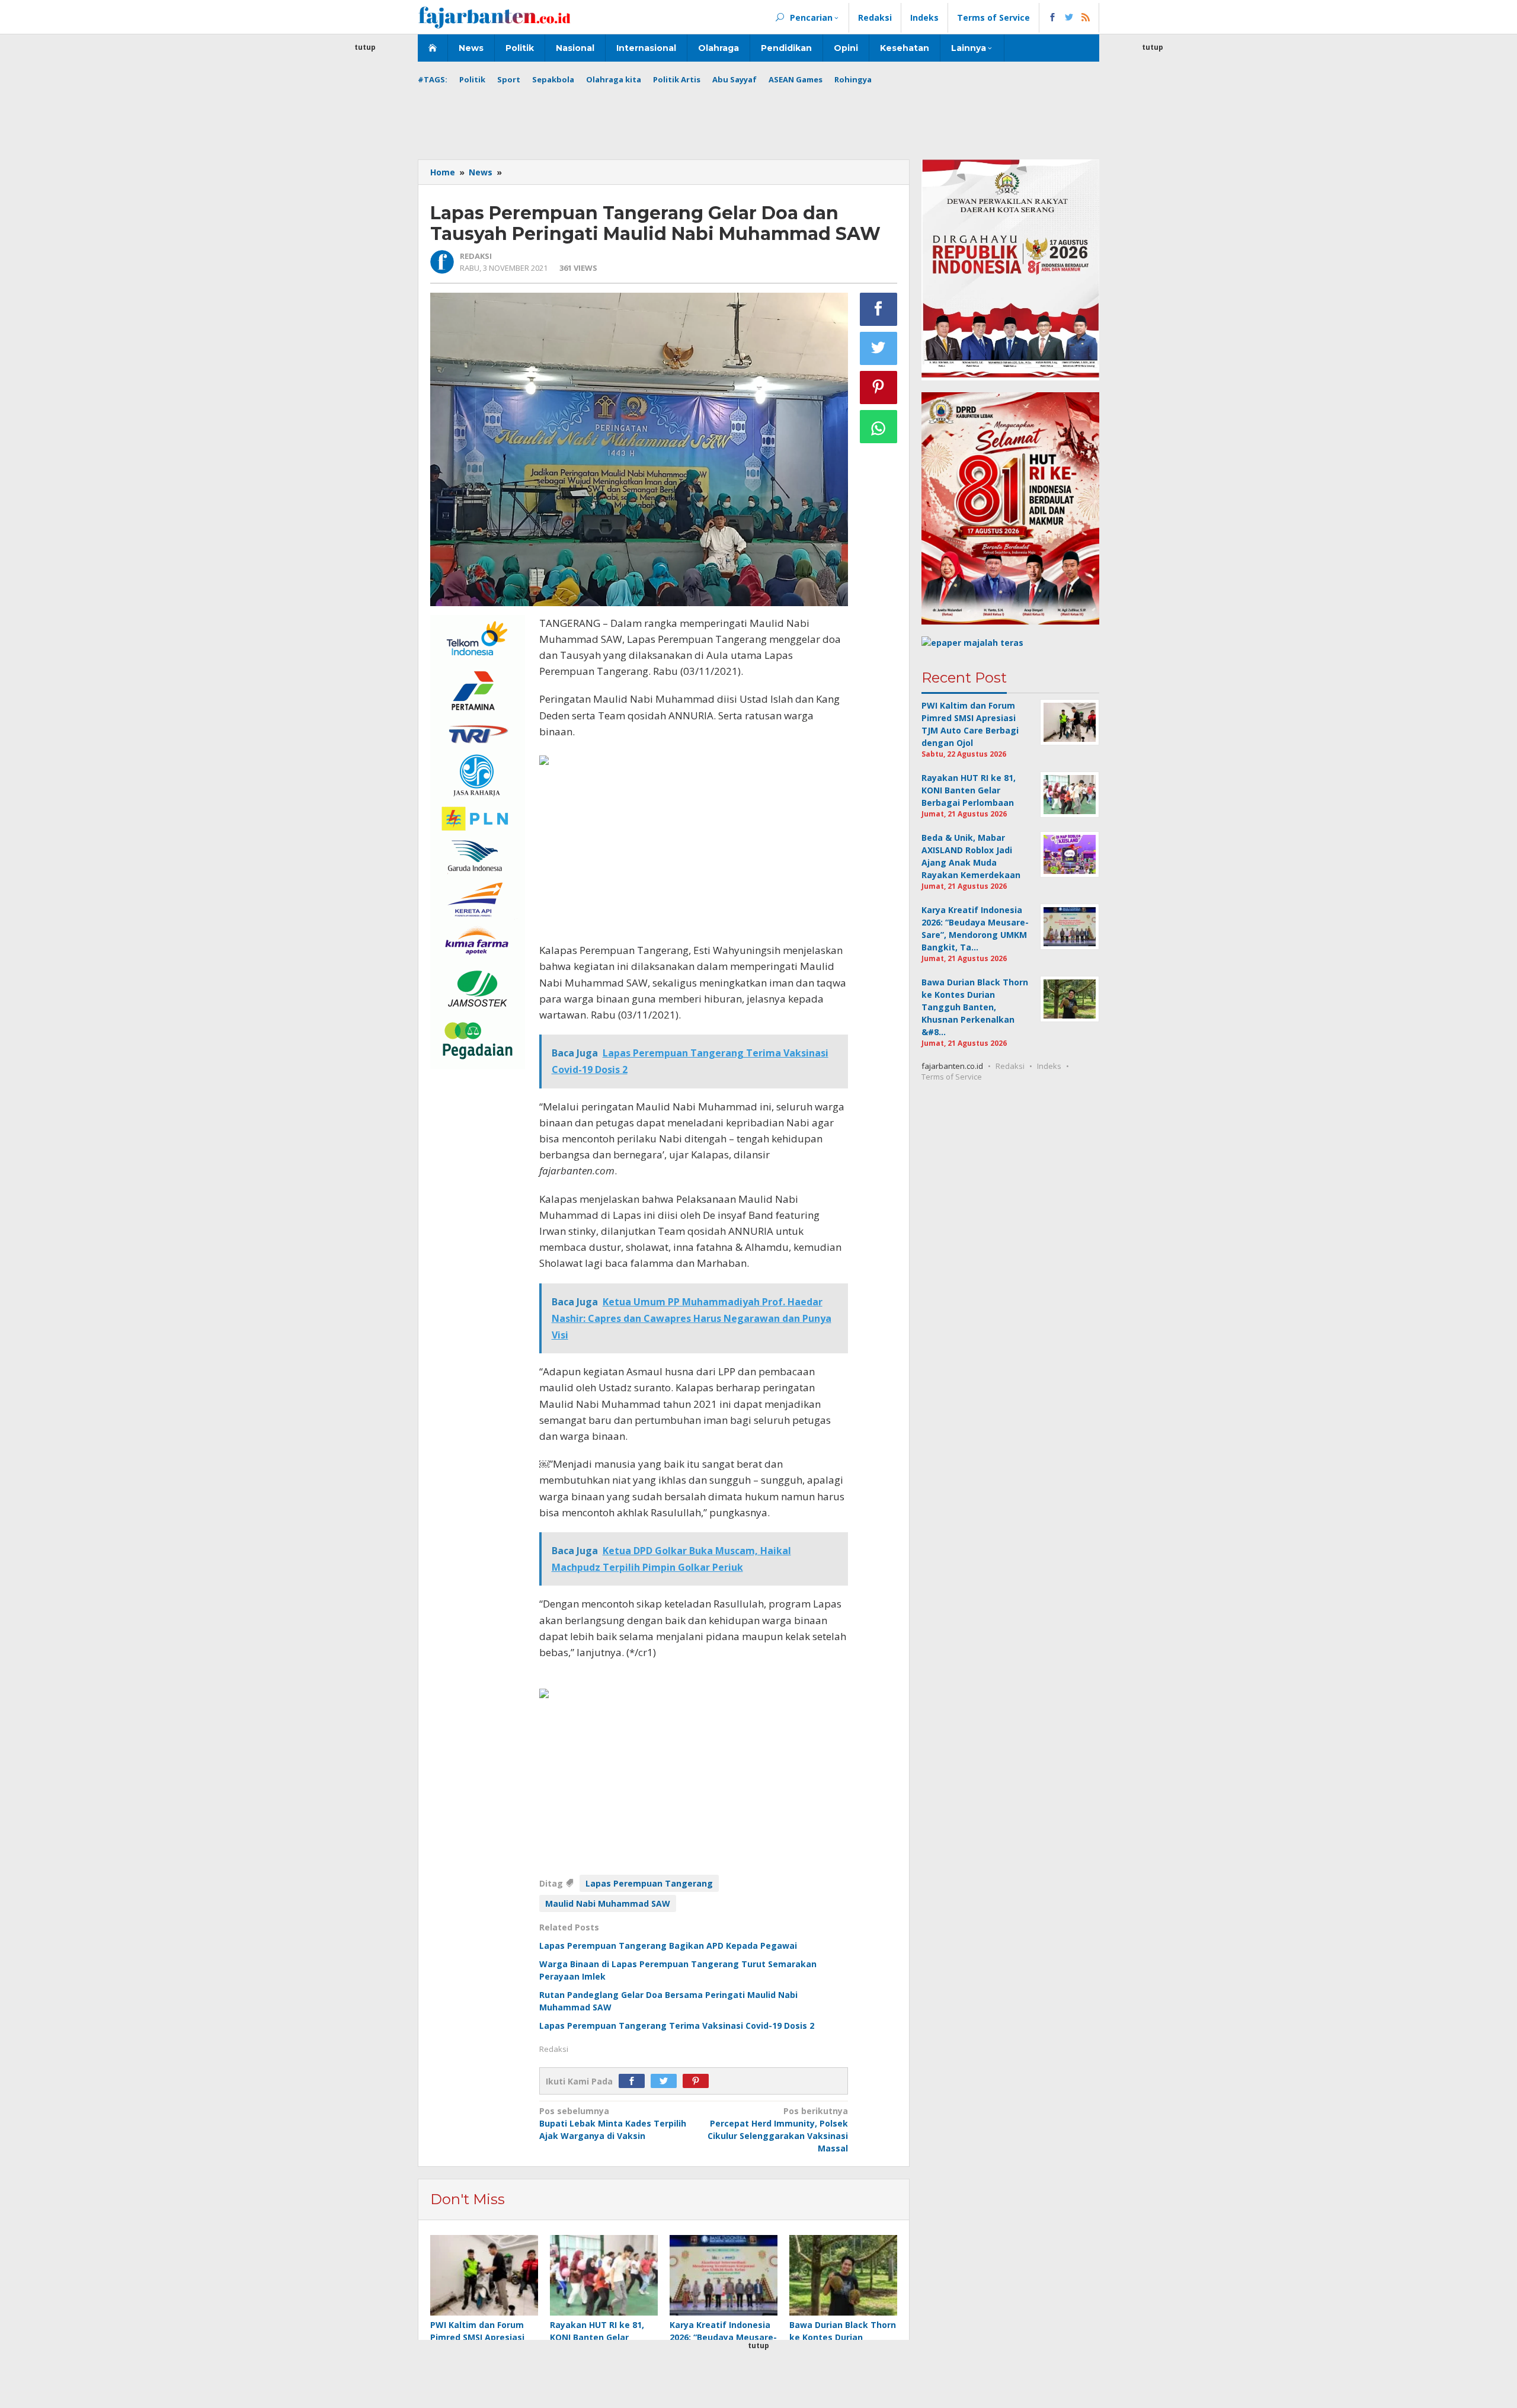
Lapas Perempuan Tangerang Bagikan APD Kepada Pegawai (668, 1946)
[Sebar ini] (879, 309)
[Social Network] (1069, 18)
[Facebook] (635, 2081)
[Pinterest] (699, 2081)
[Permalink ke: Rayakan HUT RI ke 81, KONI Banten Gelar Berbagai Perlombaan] (604, 2276)
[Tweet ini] (879, 348)
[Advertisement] (365, 231)
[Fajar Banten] (494, 17)
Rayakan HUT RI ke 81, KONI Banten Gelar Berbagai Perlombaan (597, 2337)
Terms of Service (952, 1077)
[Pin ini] (879, 388)
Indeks (1049, 1066)
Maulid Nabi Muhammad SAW (608, 1903)
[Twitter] (667, 2081)
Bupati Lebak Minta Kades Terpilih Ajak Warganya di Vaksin (613, 2123)
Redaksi (1010, 1066)
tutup (365, 47)
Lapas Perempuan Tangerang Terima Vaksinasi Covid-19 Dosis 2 (677, 2026)
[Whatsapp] (879, 427)
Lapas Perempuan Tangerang (649, 1883)
